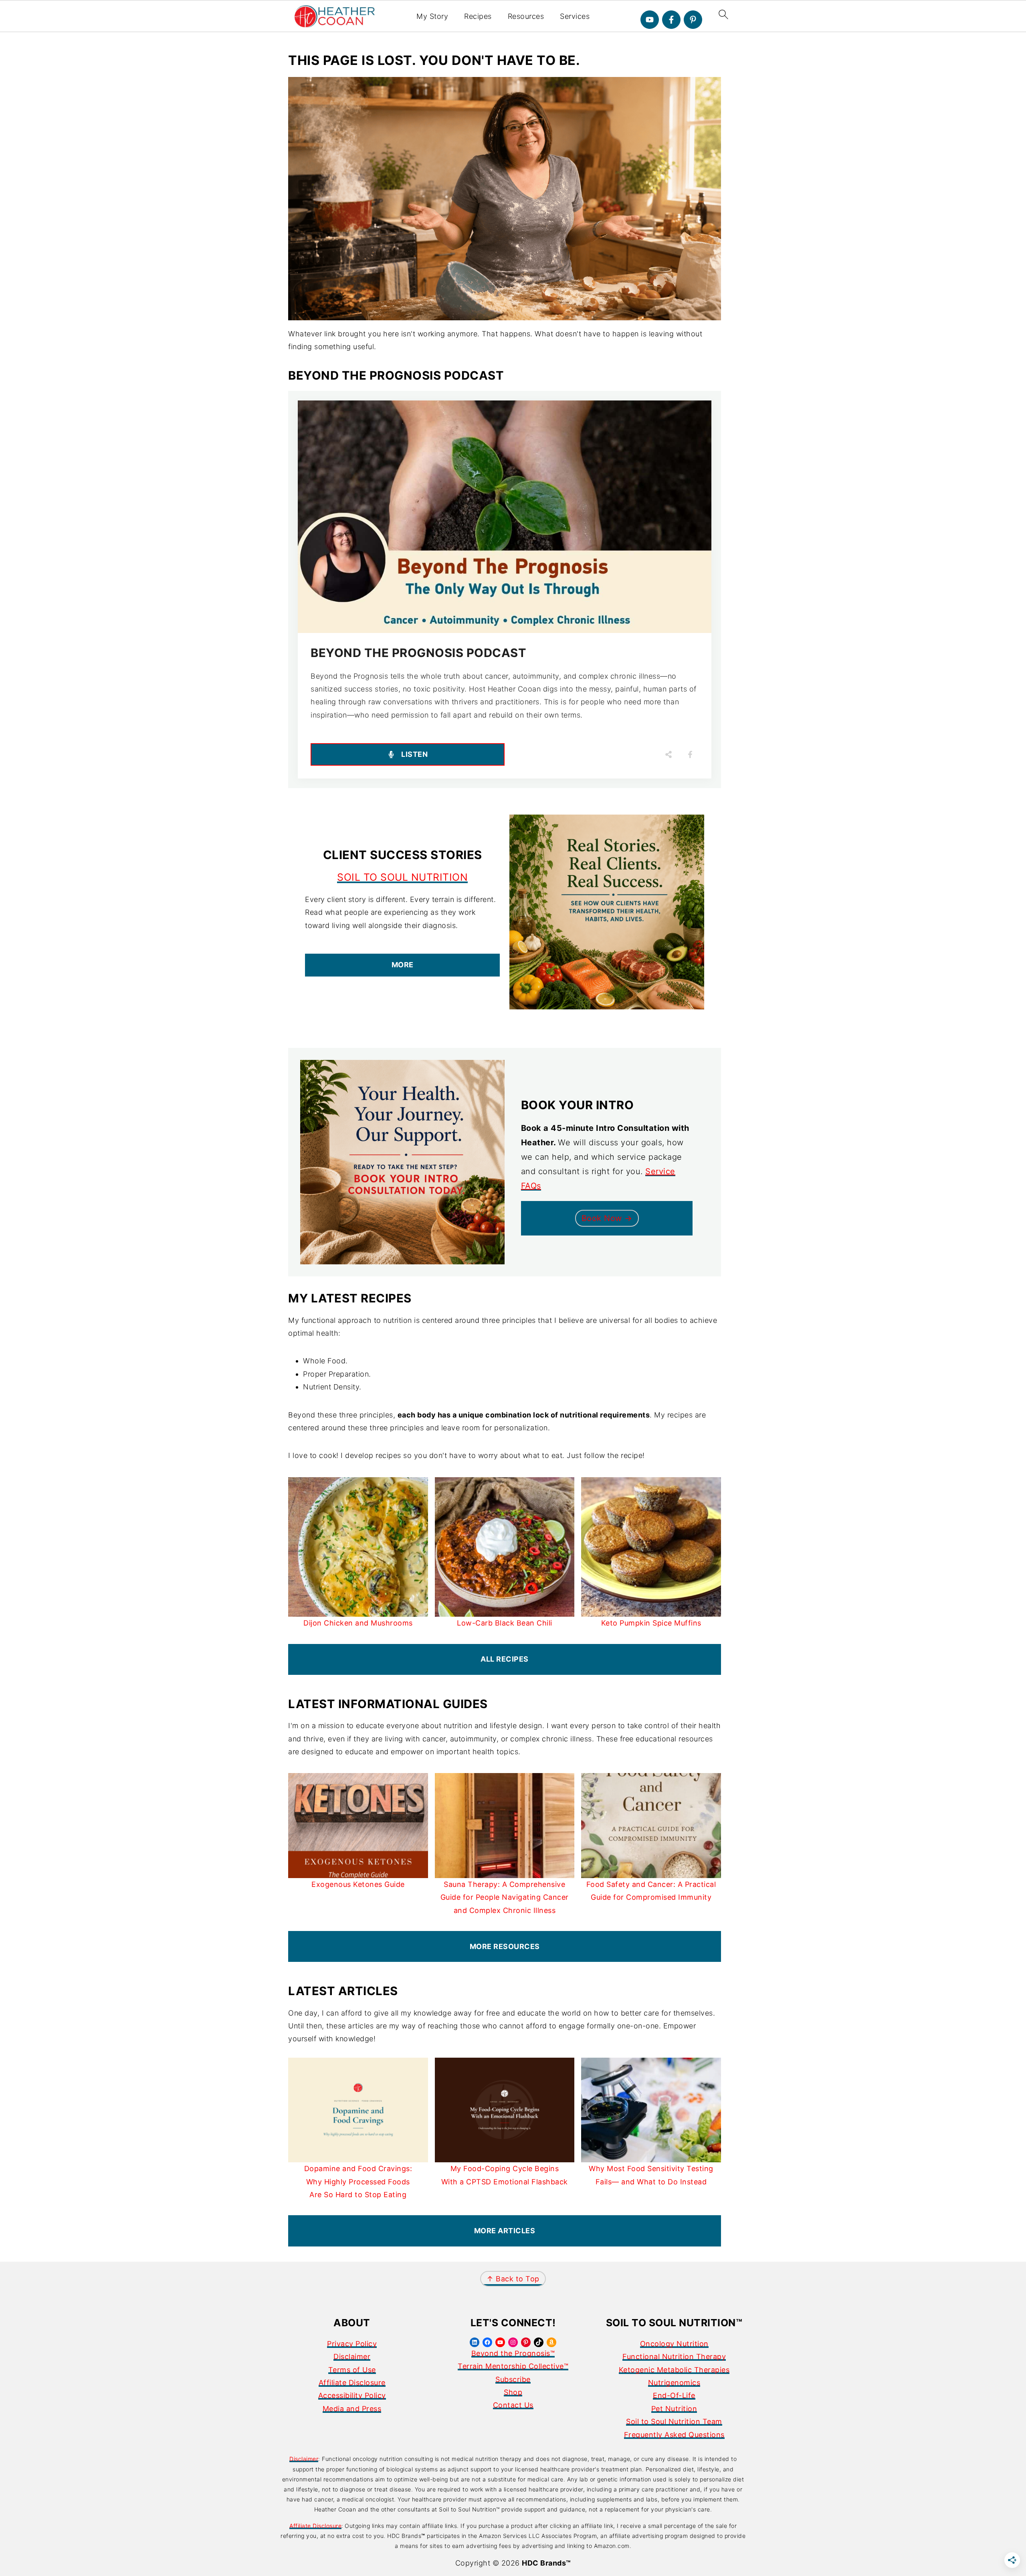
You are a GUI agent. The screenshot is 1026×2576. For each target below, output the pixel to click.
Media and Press (352, 2409)
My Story (432, 16)
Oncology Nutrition (674, 2344)
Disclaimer (352, 2357)
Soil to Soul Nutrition (402, 877)
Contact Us (513, 2405)
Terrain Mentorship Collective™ (513, 2366)
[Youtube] (650, 20)
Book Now (603, 1218)
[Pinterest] (693, 20)
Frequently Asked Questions (674, 2435)
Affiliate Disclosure (352, 2383)
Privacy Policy (352, 2344)
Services (575, 16)
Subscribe (513, 2379)
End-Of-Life (674, 2395)
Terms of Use (352, 2370)
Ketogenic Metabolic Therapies (674, 2370)
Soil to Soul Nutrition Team (674, 2421)
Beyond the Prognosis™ (513, 2353)
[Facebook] (671, 20)
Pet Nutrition (674, 2409)
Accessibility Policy (352, 2395)
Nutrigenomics (674, 2383)
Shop (513, 2392)
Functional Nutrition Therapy (674, 2357)
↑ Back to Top (513, 2279)
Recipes (478, 16)
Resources (526, 16)
